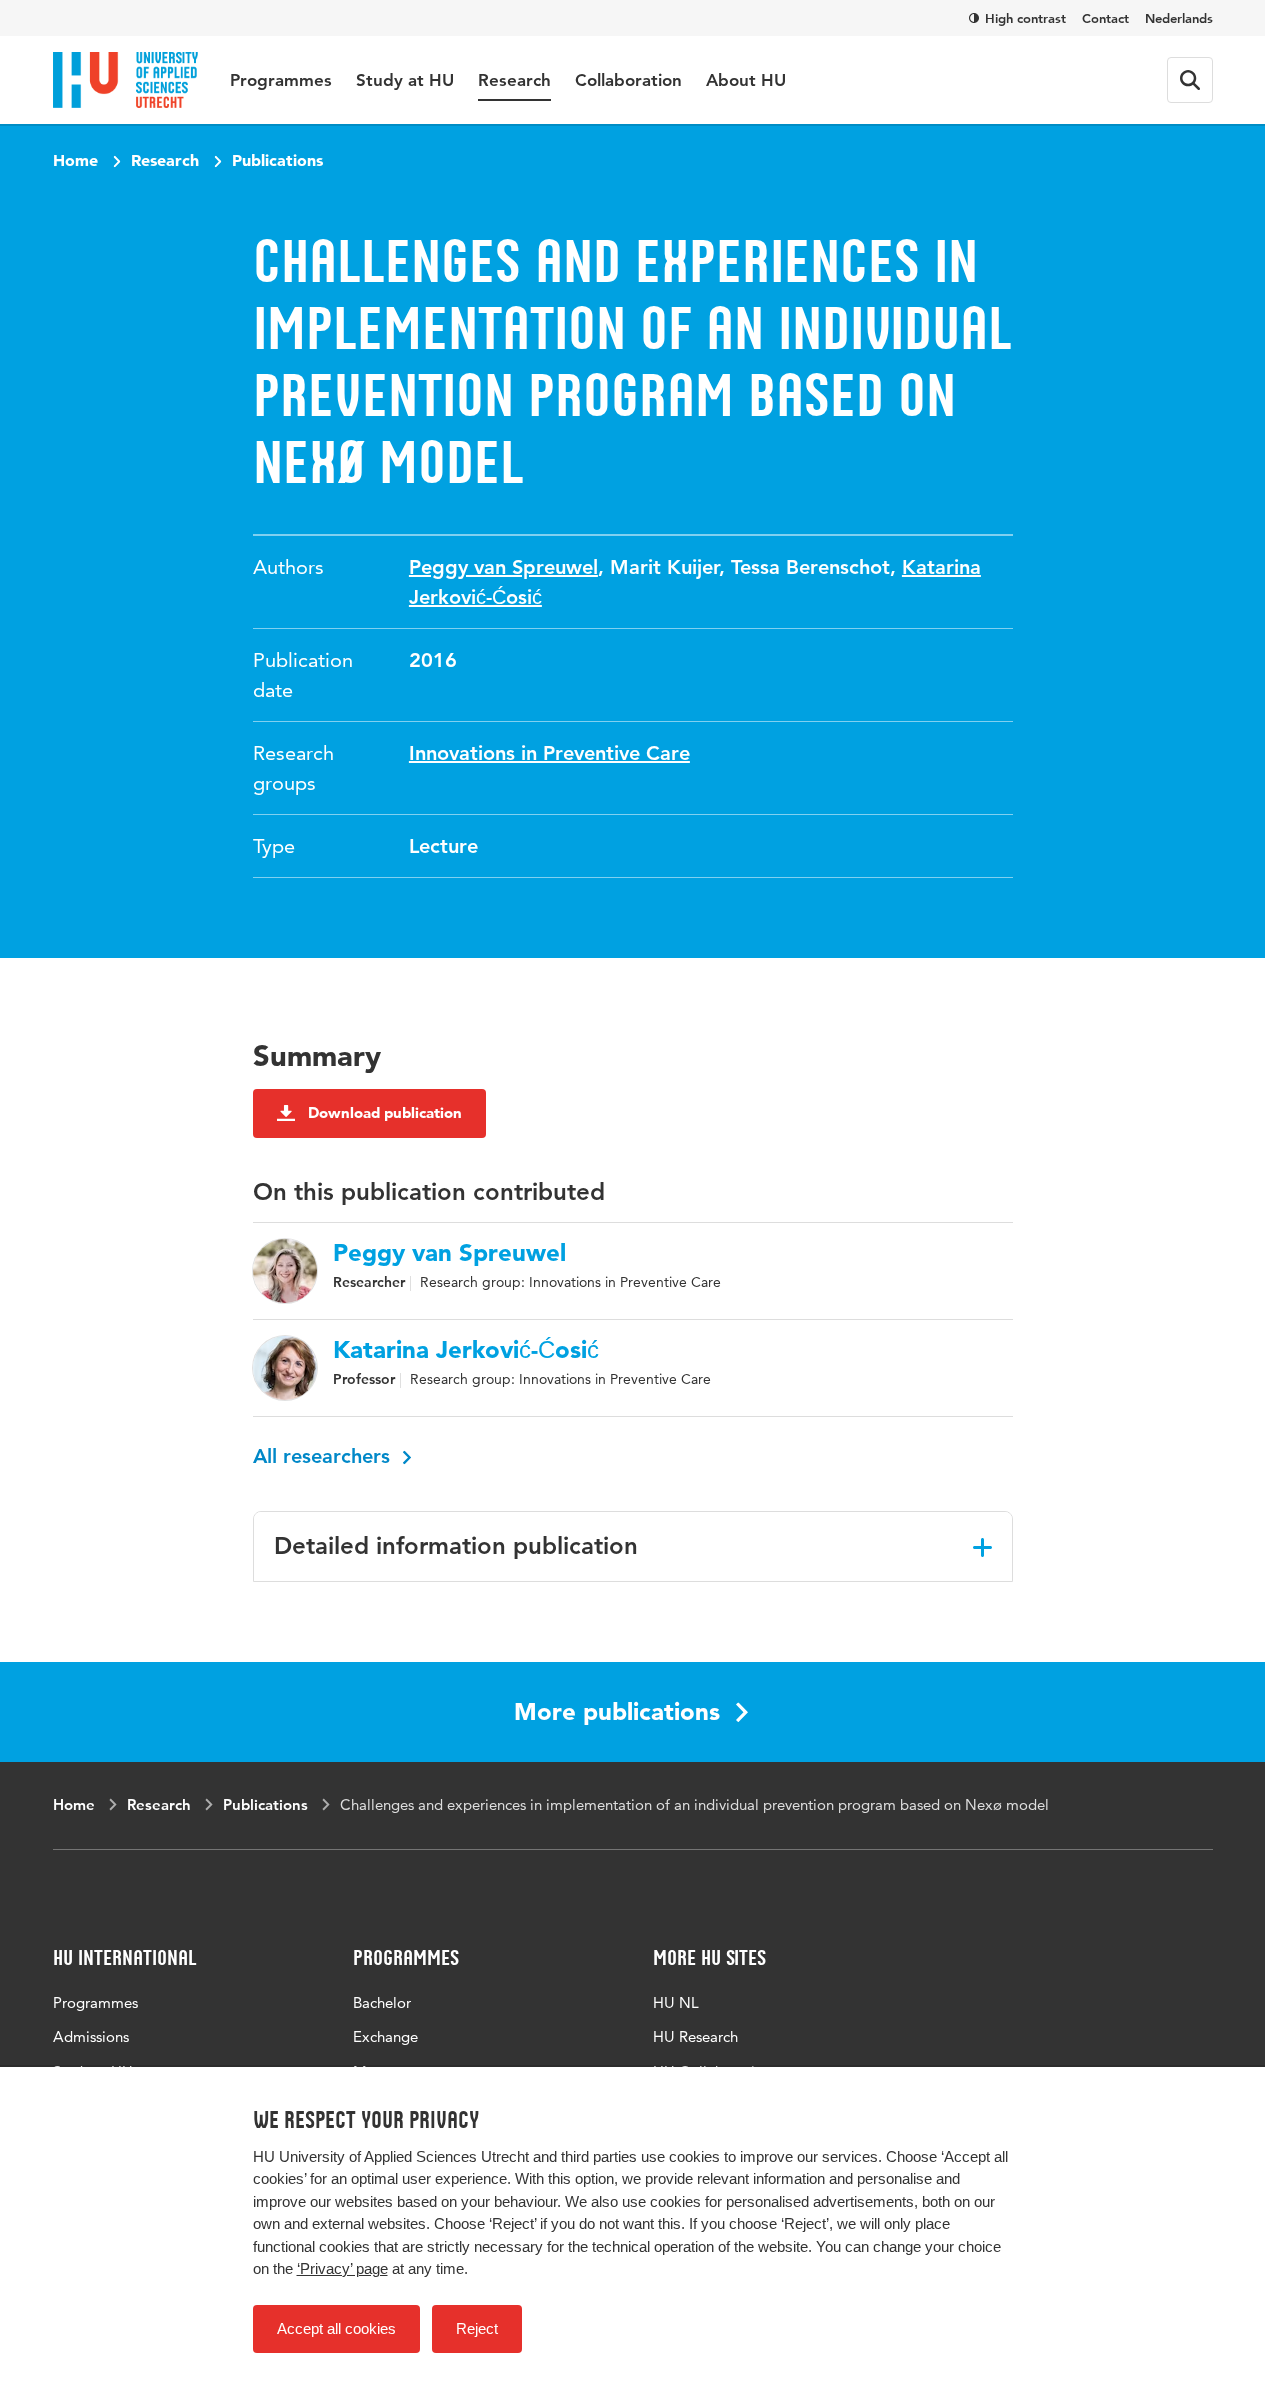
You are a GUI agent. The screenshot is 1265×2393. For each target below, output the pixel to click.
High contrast (1025, 18)
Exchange (385, 2036)
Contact (1105, 18)
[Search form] (1190, 80)
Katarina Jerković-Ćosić (466, 1350)
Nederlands (1179, 18)
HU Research (695, 2036)
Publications (277, 160)
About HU (746, 80)
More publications (617, 1711)
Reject (477, 2328)
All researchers (324, 1456)
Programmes (281, 80)
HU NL (676, 2002)
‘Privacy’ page (342, 2268)
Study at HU (405, 80)
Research (514, 80)
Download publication (385, 1112)
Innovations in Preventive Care (549, 753)
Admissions (91, 2036)
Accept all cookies (336, 2328)
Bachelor (382, 2002)
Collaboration (628, 80)
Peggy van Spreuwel (503, 567)
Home (75, 160)
